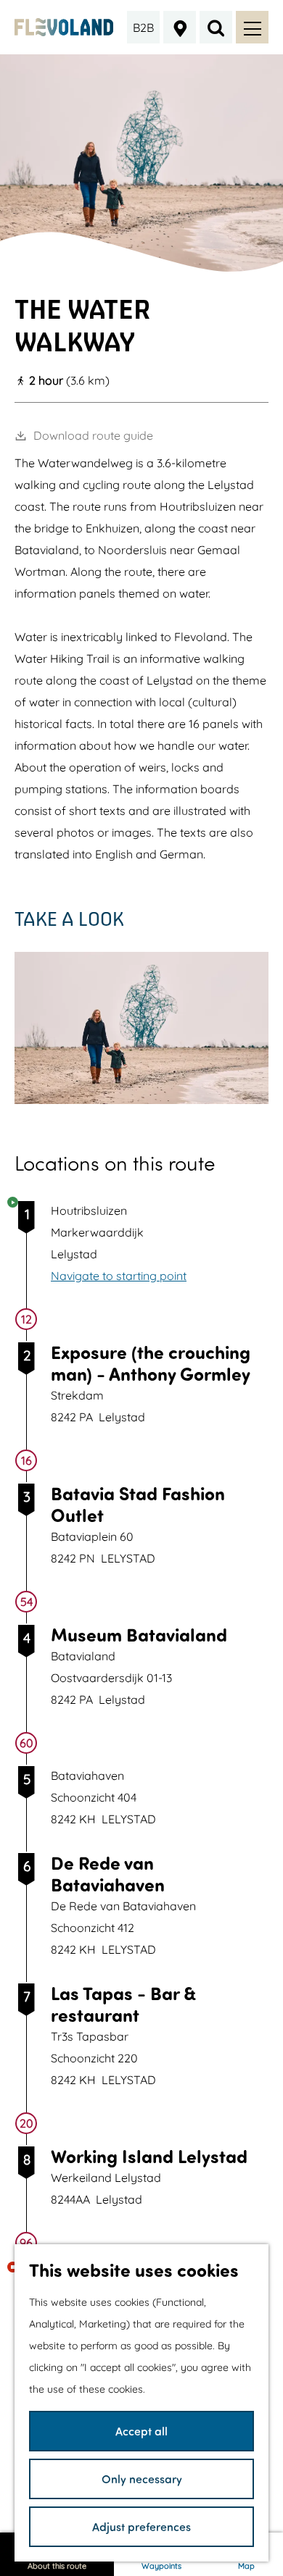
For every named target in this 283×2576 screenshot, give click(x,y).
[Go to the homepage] (64, 27)
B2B (143, 28)
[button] (100, 1118)
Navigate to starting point (119, 1276)
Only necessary (142, 2479)
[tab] (142, 266)
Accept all (141, 2431)
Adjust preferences (141, 2526)
